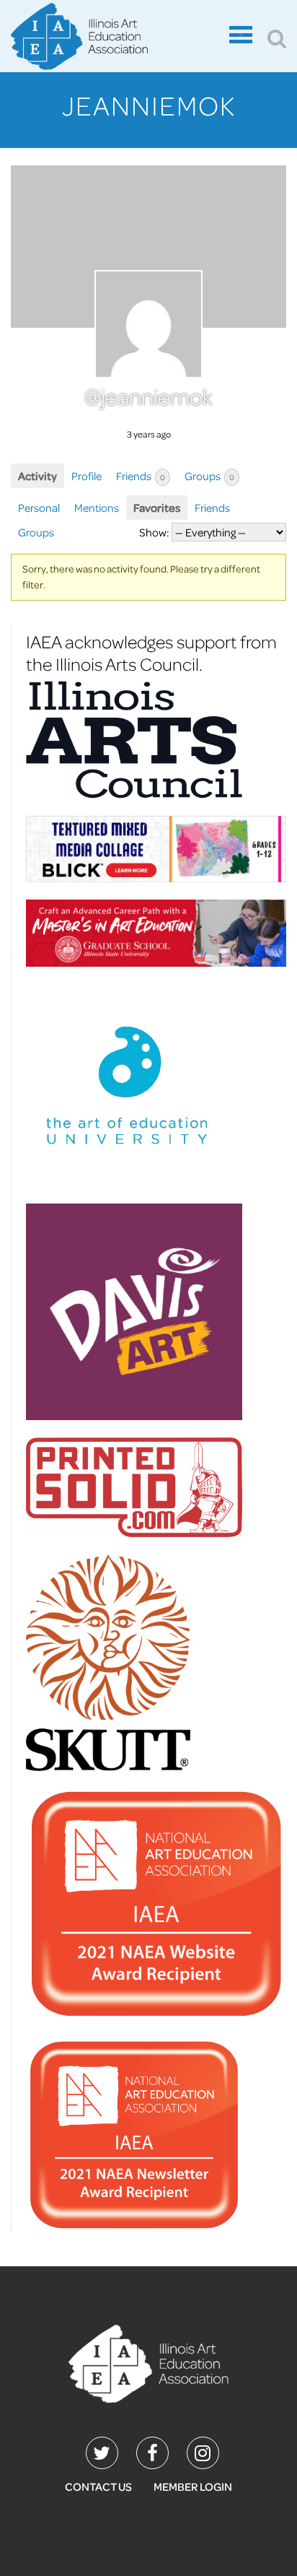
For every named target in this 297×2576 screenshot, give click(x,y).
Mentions (97, 508)
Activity (37, 476)
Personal (39, 508)
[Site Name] (116, 38)
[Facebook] (152, 2453)
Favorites (157, 508)
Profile (87, 476)
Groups (209, 476)
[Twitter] (102, 2453)
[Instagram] (203, 2453)
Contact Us (98, 2486)
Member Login (193, 2486)
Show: (154, 532)
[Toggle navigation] (241, 38)
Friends (141, 476)
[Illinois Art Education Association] (149, 2362)
